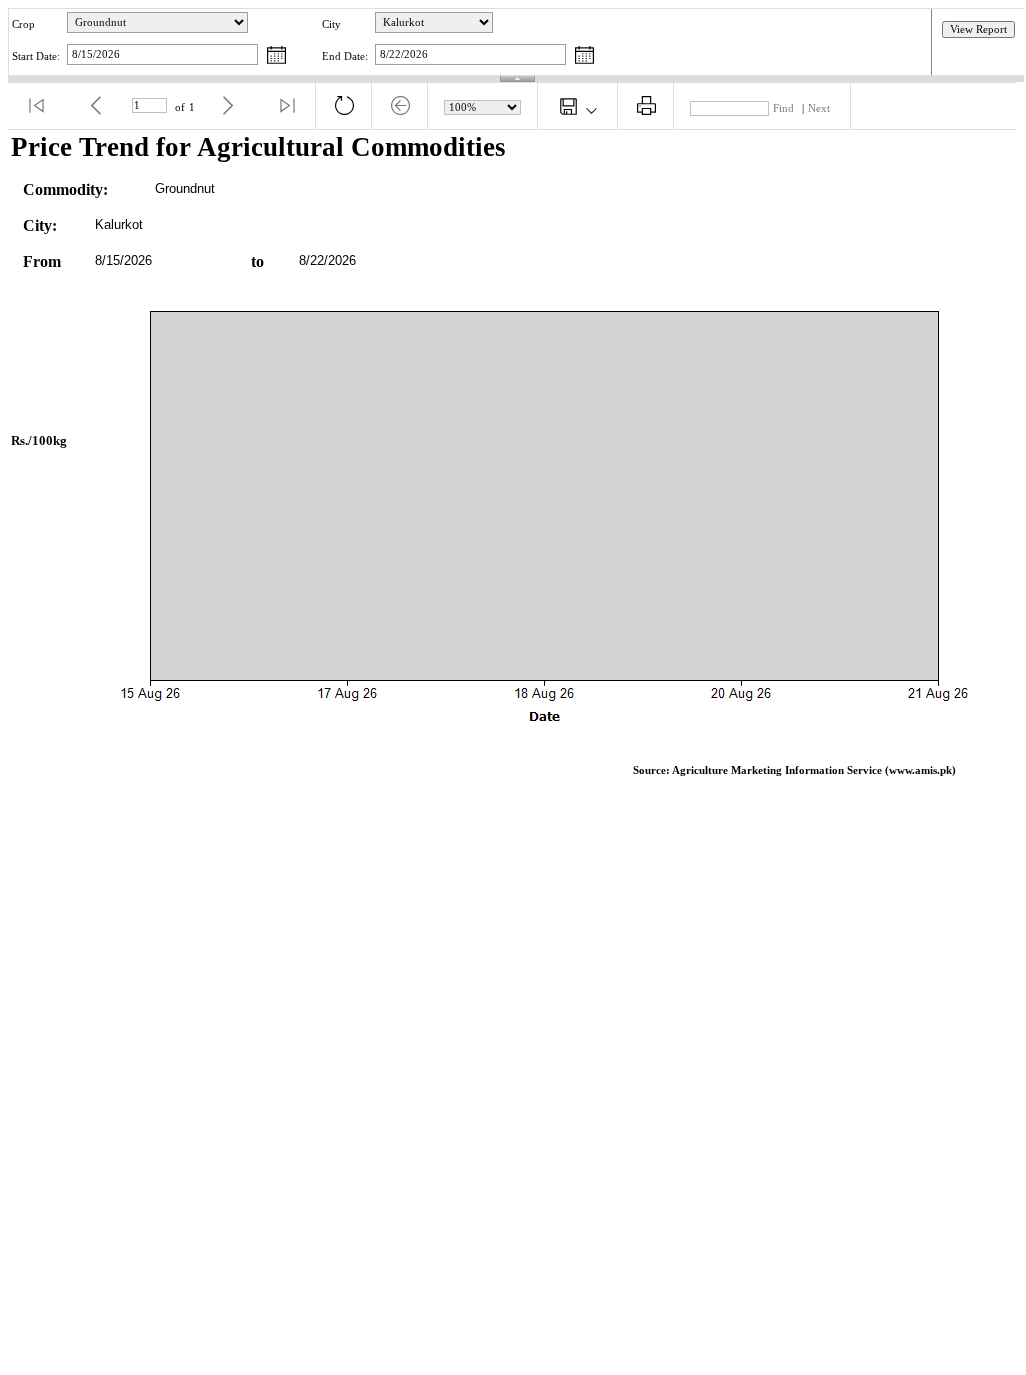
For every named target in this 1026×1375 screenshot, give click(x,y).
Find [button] (783, 108)
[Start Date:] (276, 56)
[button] (36, 106)
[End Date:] (584, 56)
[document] (517, 462)
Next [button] (819, 108)
